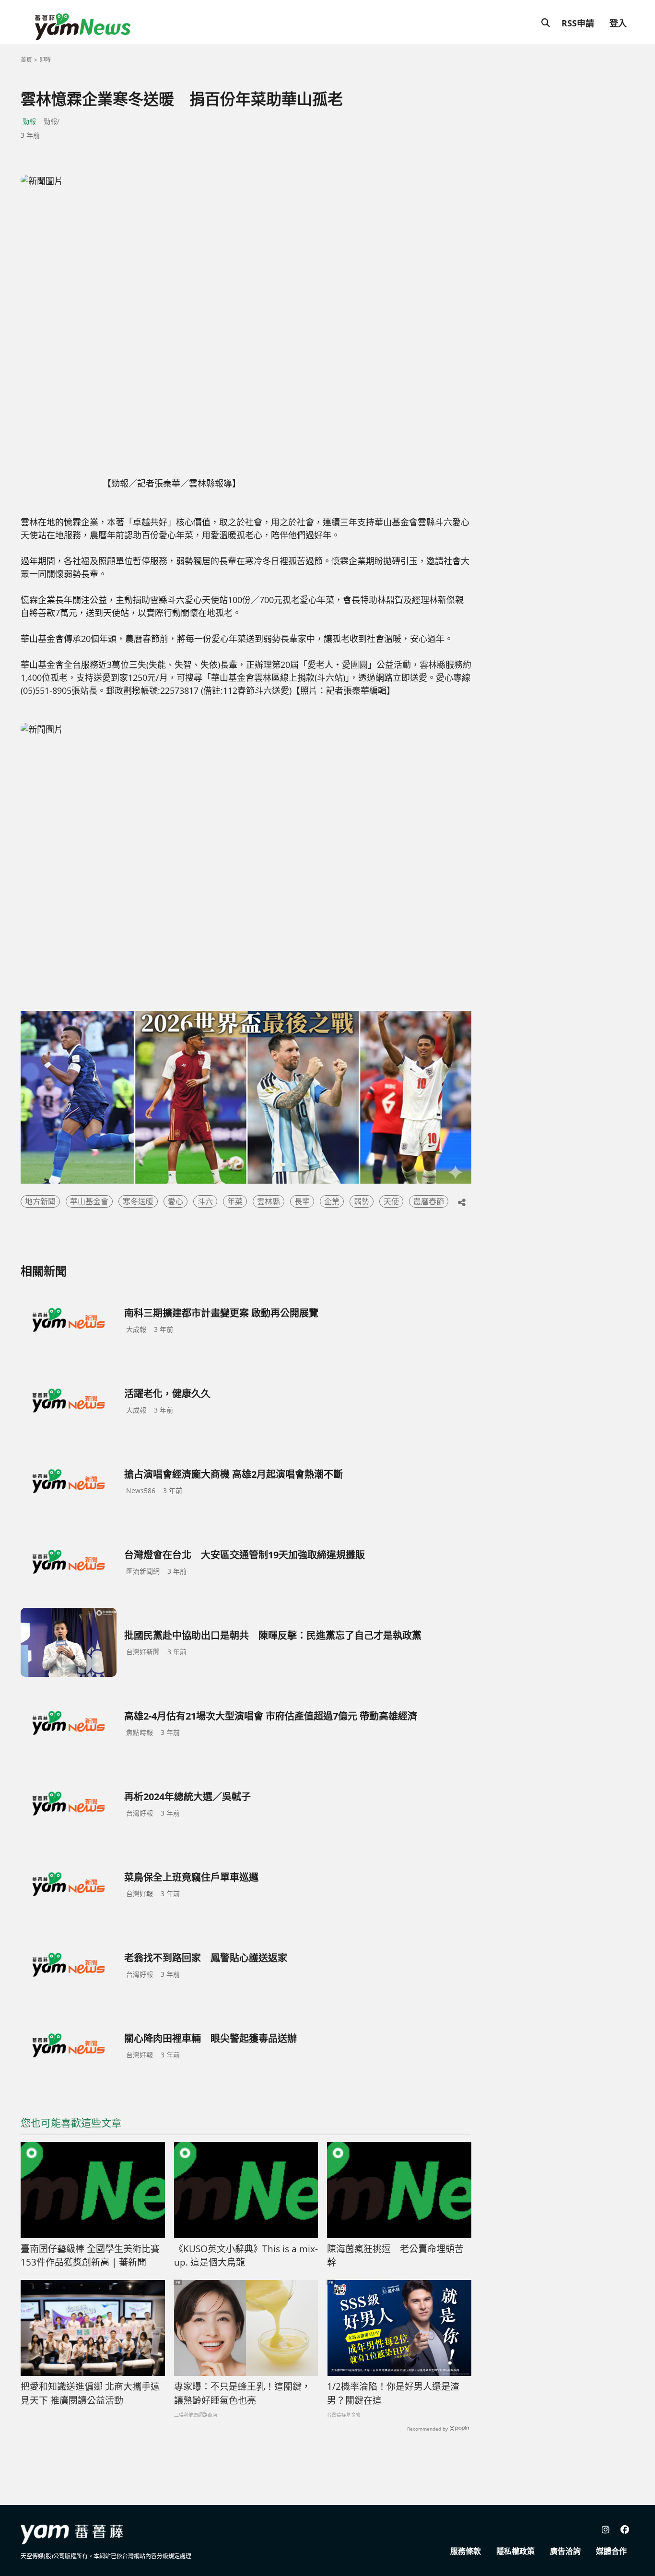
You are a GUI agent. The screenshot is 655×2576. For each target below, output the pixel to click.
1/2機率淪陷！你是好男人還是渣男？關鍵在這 (393, 2393)
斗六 (205, 1201)
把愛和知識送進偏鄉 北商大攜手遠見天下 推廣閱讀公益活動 (90, 2393)
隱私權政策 (515, 2551)
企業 (332, 1201)
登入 (618, 23)
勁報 (29, 121)
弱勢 (362, 1201)
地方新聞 (40, 1201)
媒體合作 (611, 2551)
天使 (391, 1201)
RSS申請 (578, 23)
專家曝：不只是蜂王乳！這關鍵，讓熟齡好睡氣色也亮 (242, 2393)
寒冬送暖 (138, 1201)
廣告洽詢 (565, 2551)
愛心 (175, 1201)
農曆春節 (429, 1201)
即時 (45, 60)
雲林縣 (269, 1201)
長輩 (302, 1201)
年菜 (235, 1201)
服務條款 (466, 2551)
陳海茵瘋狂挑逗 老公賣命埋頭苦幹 (395, 2256)
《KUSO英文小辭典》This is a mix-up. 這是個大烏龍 (246, 2256)
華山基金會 (89, 1201)
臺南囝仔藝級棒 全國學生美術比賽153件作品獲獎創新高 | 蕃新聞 (90, 2256)
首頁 (26, 60)
